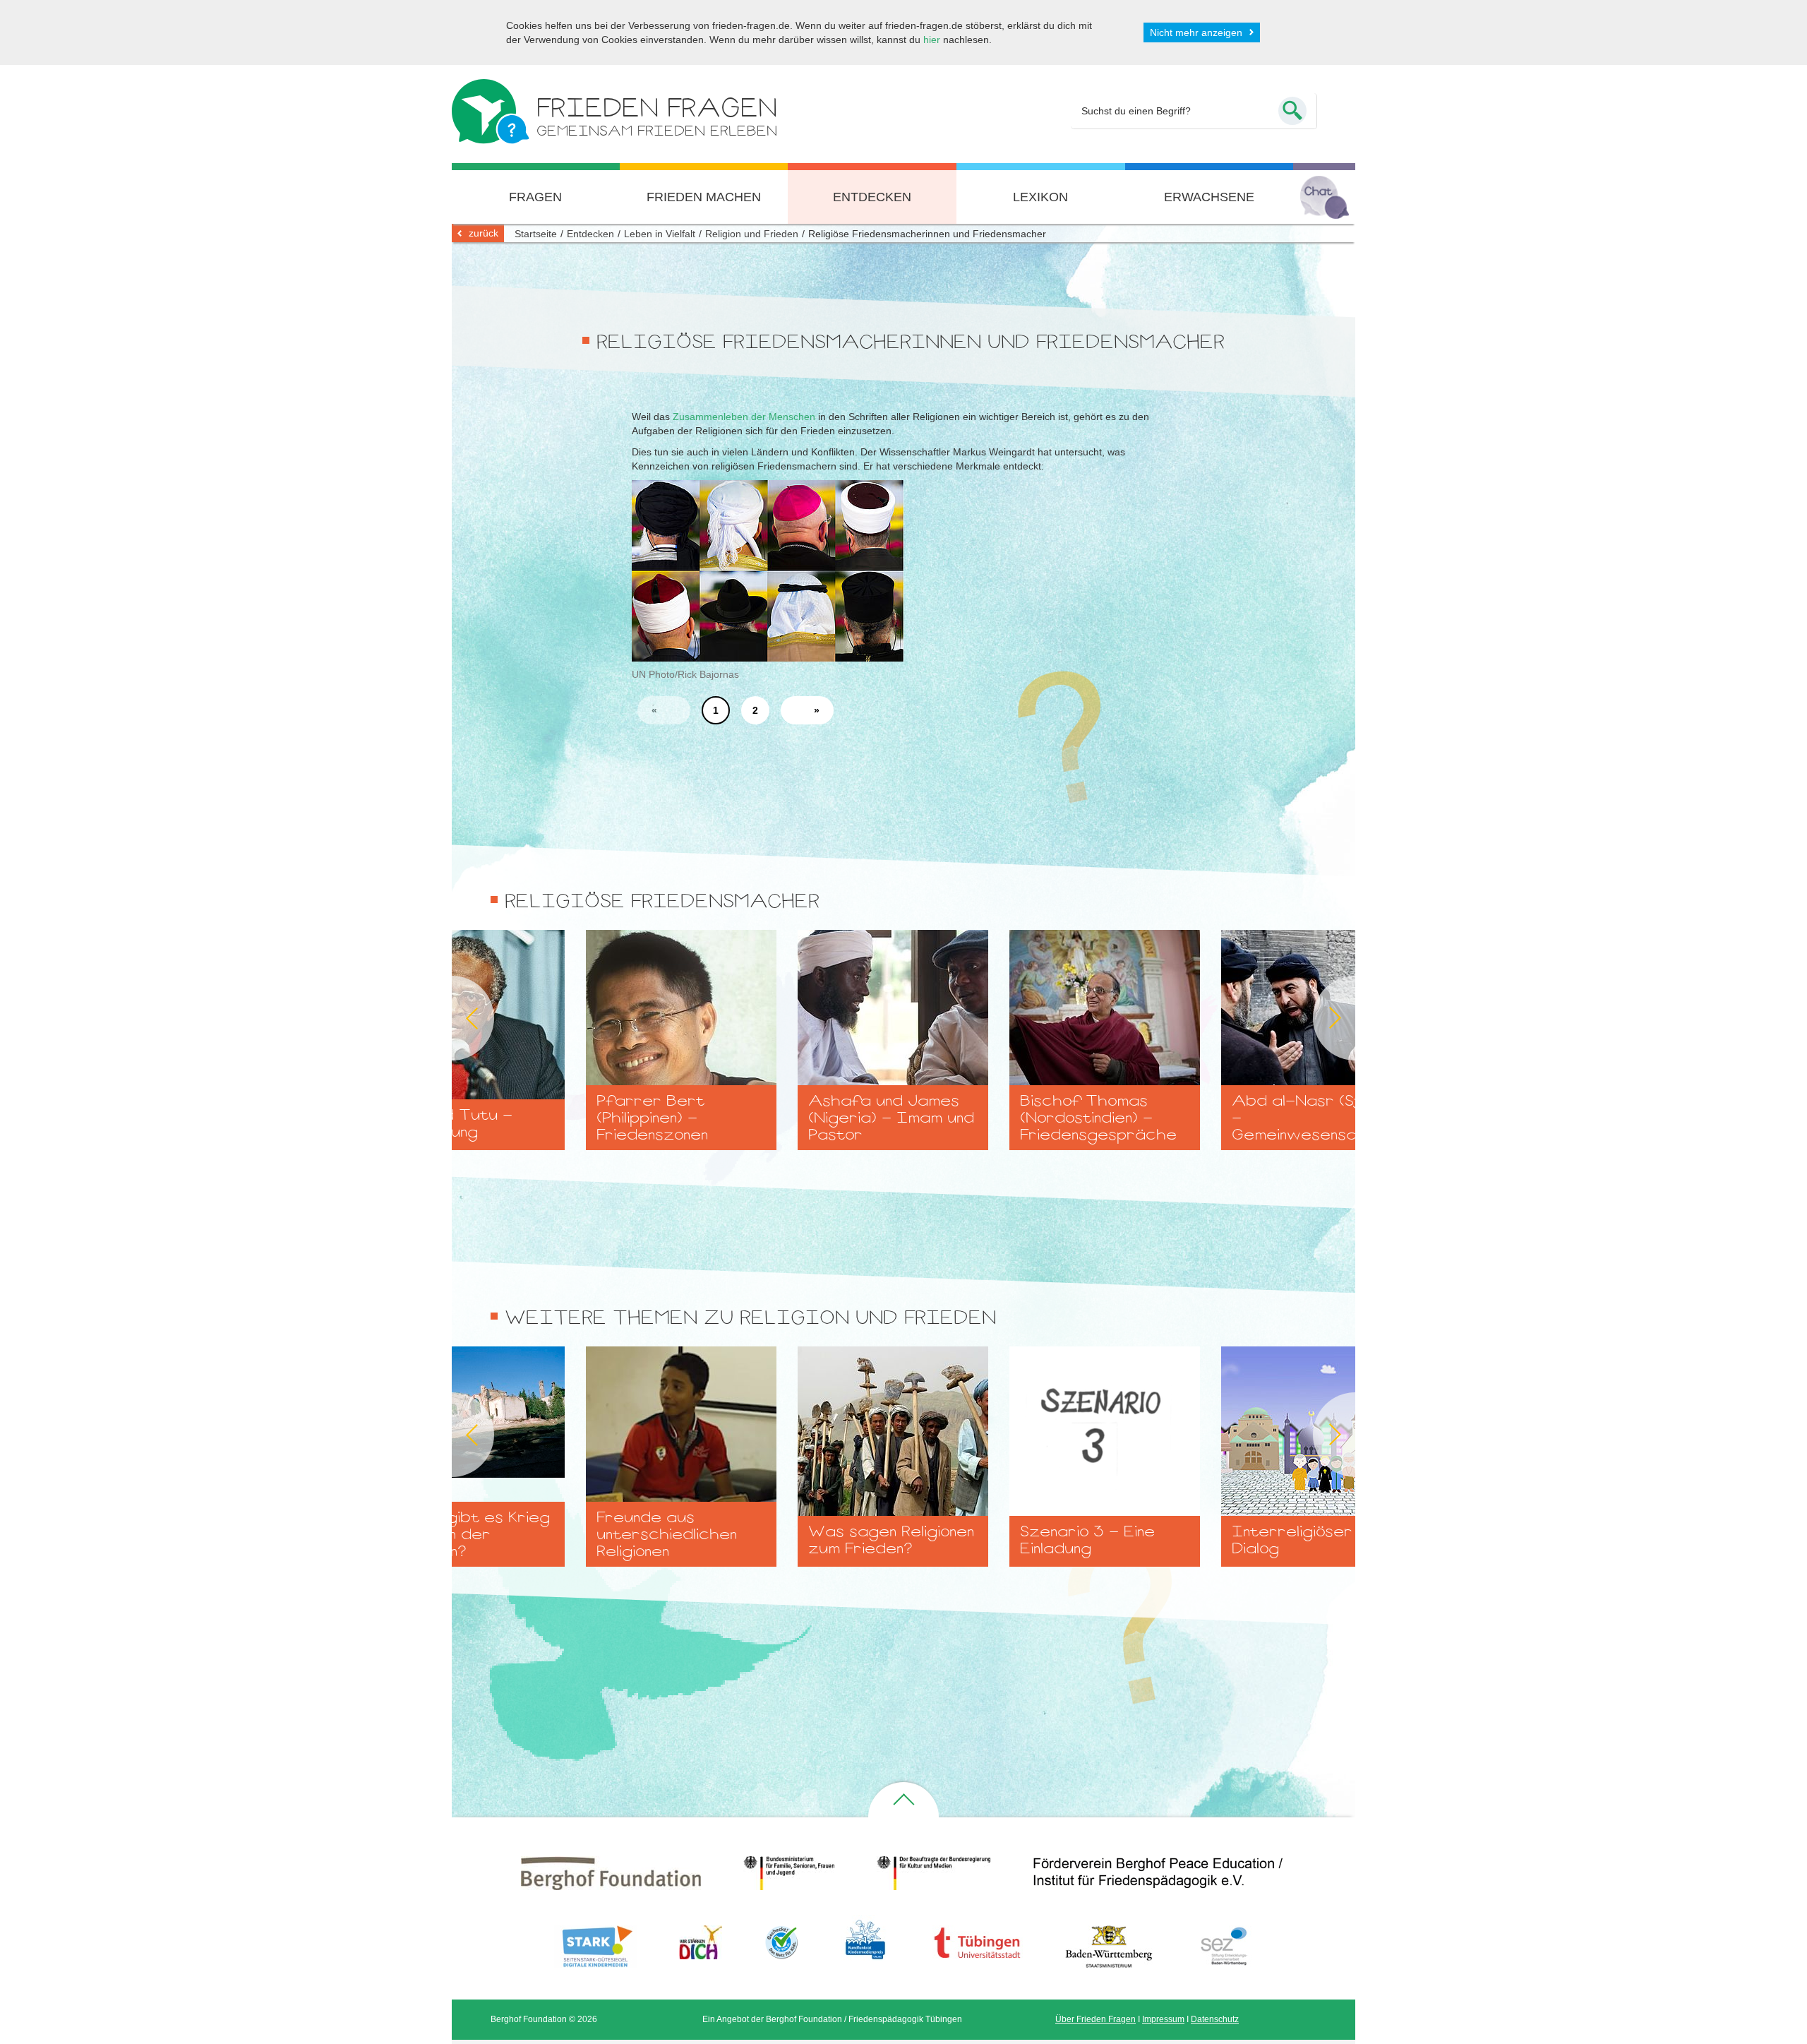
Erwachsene (1209, 197)
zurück (484, 233)
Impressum (1163, 2019)
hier (932, 40)
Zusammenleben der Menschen (744, 417)
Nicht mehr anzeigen (1196, 32)
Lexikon (1040, 197)
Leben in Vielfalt (660, 234)
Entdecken (872, 197)
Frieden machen (704, 197)
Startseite (536, 234)
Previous (452, 1018)
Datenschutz (1215, 2019)
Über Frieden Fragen (1095, 2019)
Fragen (535, 197)
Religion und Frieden (752, 234)
